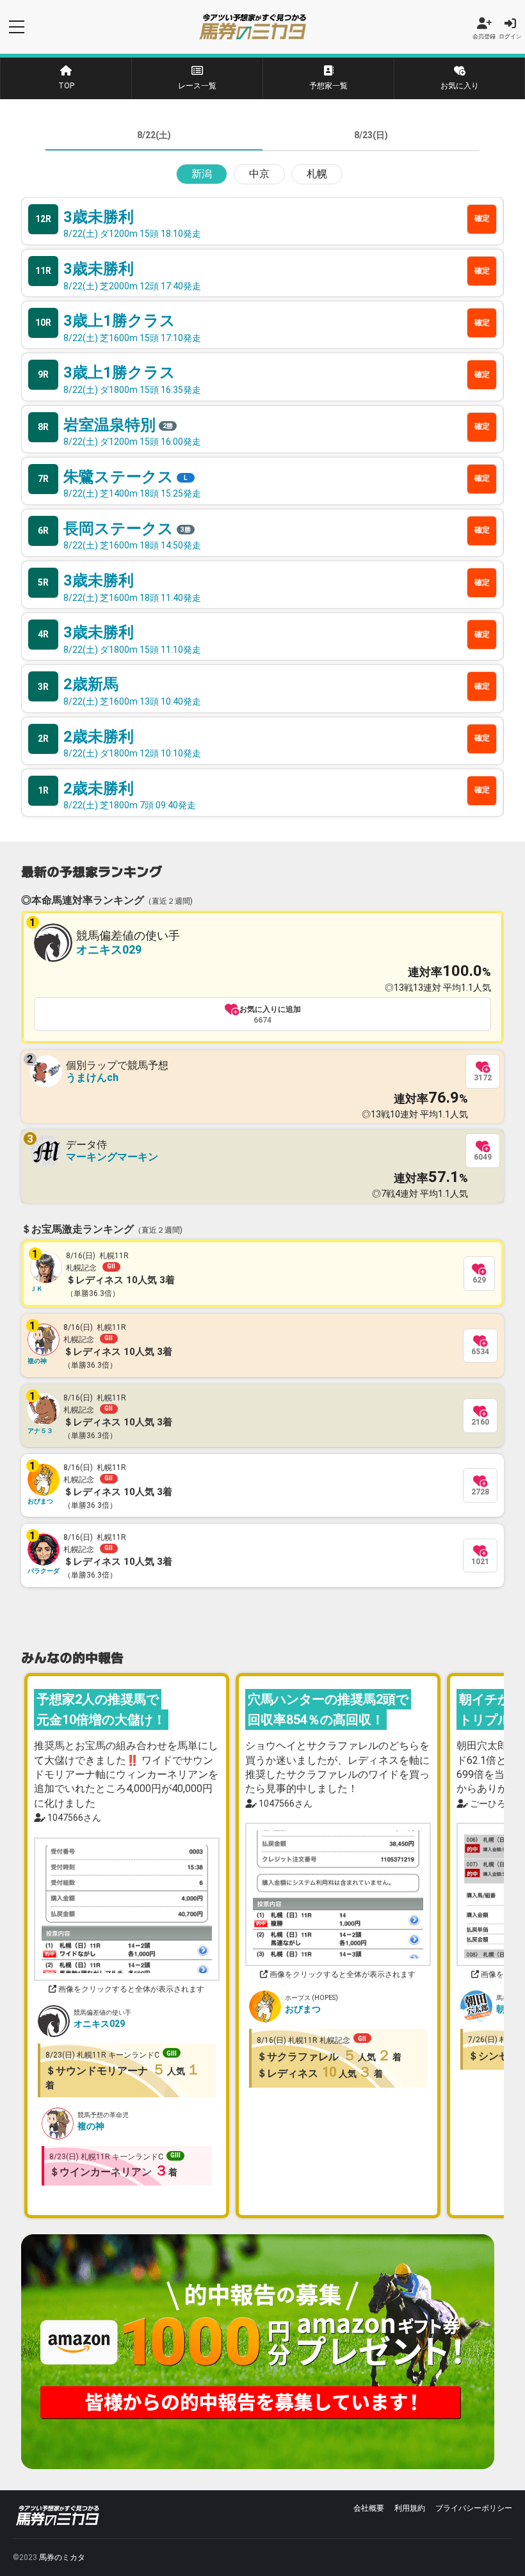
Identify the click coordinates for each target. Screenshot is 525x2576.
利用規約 (410, 2508)
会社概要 (369, 2508)
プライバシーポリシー (474, 2508)
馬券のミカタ (62, 2557)
